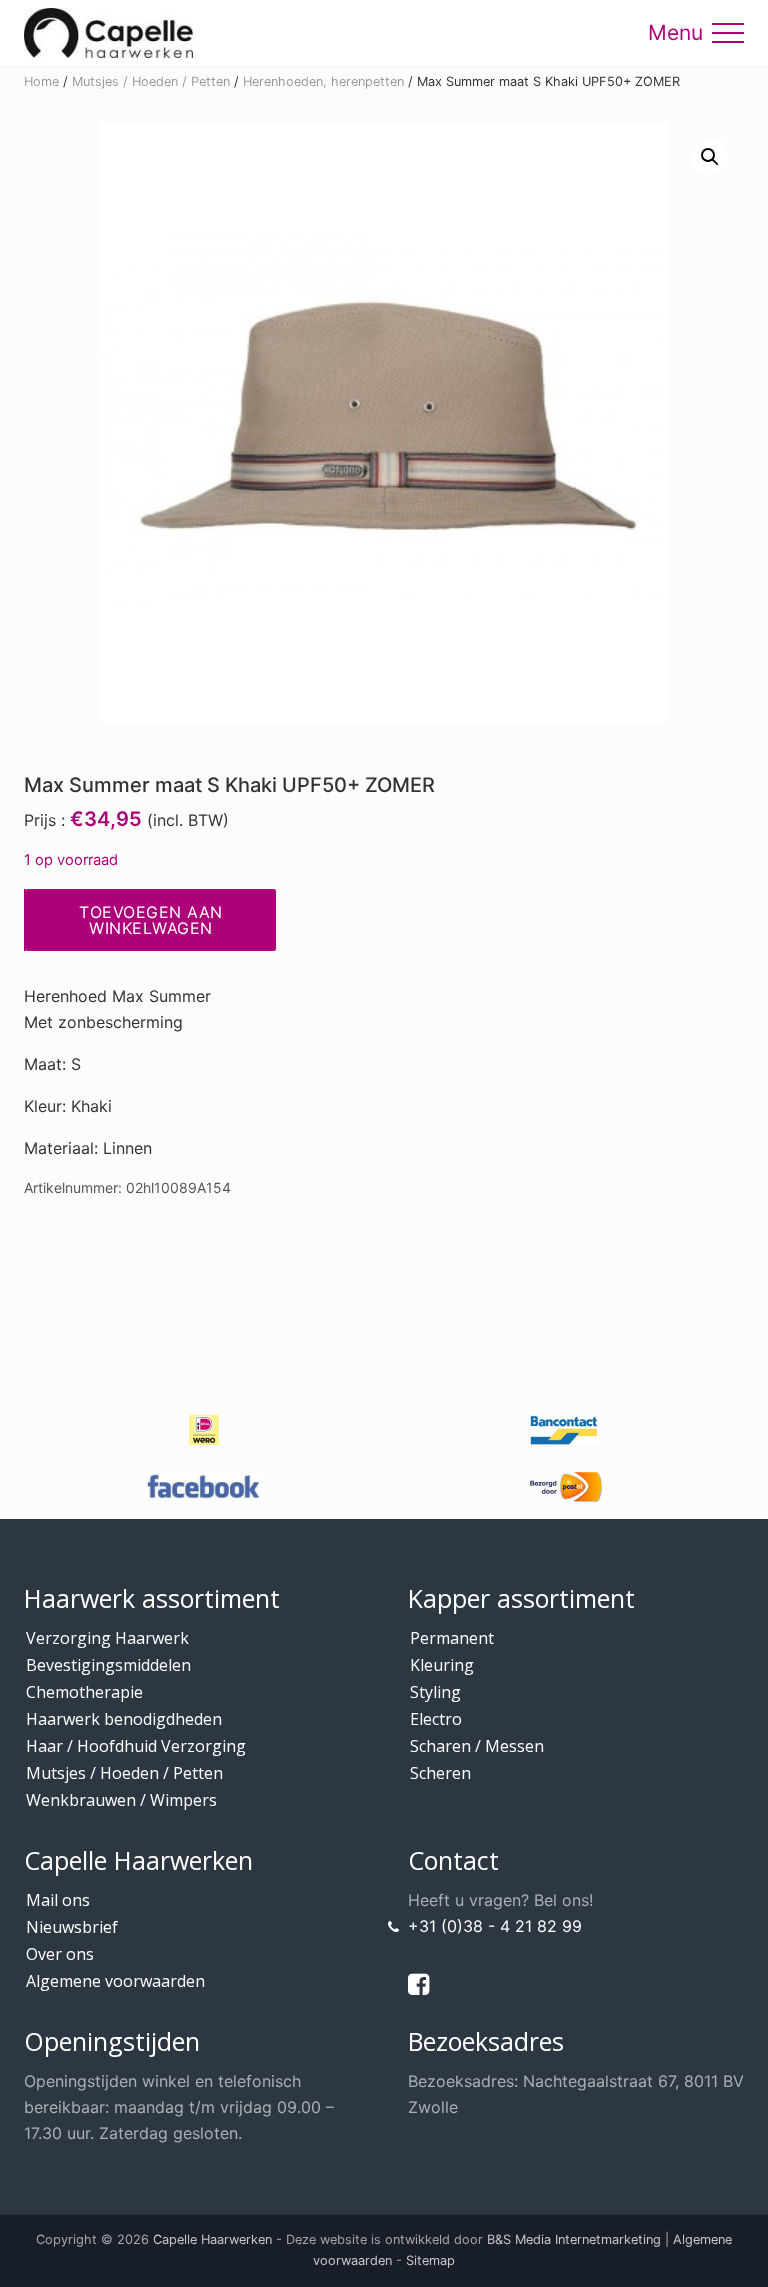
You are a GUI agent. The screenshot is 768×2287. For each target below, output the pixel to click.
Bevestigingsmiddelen (108, 1665)
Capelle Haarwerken (212, 2239)
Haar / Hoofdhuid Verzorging (136, 1746)
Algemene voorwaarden (115, 1981)
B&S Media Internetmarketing (574, 2239)
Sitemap (430, 2260)
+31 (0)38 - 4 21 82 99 (495, 1926)
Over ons (60, 1954)
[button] (728, 33)
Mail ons (58, 1900)
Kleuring (442, 1665)
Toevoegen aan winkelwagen (151, 920)
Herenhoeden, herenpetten (323, 81)
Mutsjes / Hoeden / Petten (151, 81)
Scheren (440, 1773)
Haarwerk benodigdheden (124, 1719)
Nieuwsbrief (72, 1927)
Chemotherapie (84, 1692)
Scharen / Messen (477, 1746)
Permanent (452, 1638)
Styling (435, 1692)
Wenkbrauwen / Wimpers (121, 1800)
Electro (436, 1719)
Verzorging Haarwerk (107, 1638)
